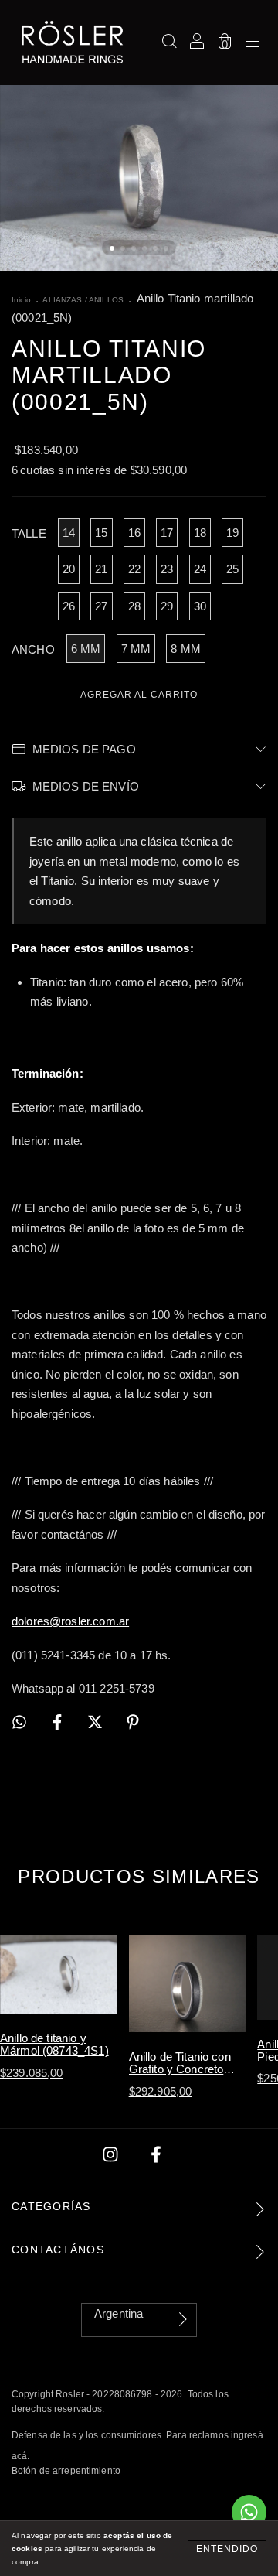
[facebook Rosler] (156, 2154)
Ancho (33, 649)
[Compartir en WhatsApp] (19, 1723)
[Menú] (253, 42)
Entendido (227, 2549)
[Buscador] (169, 42)
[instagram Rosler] (112, 2154)
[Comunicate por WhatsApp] (249, 2512)
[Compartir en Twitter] (97, 1722)
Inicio (21, 300)
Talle (29, 533)
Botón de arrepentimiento (66, 2471)
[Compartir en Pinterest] (133, 1722)
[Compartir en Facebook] (59, 1722)
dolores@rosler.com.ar (70, 1621)
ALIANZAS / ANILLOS (83, 300)
